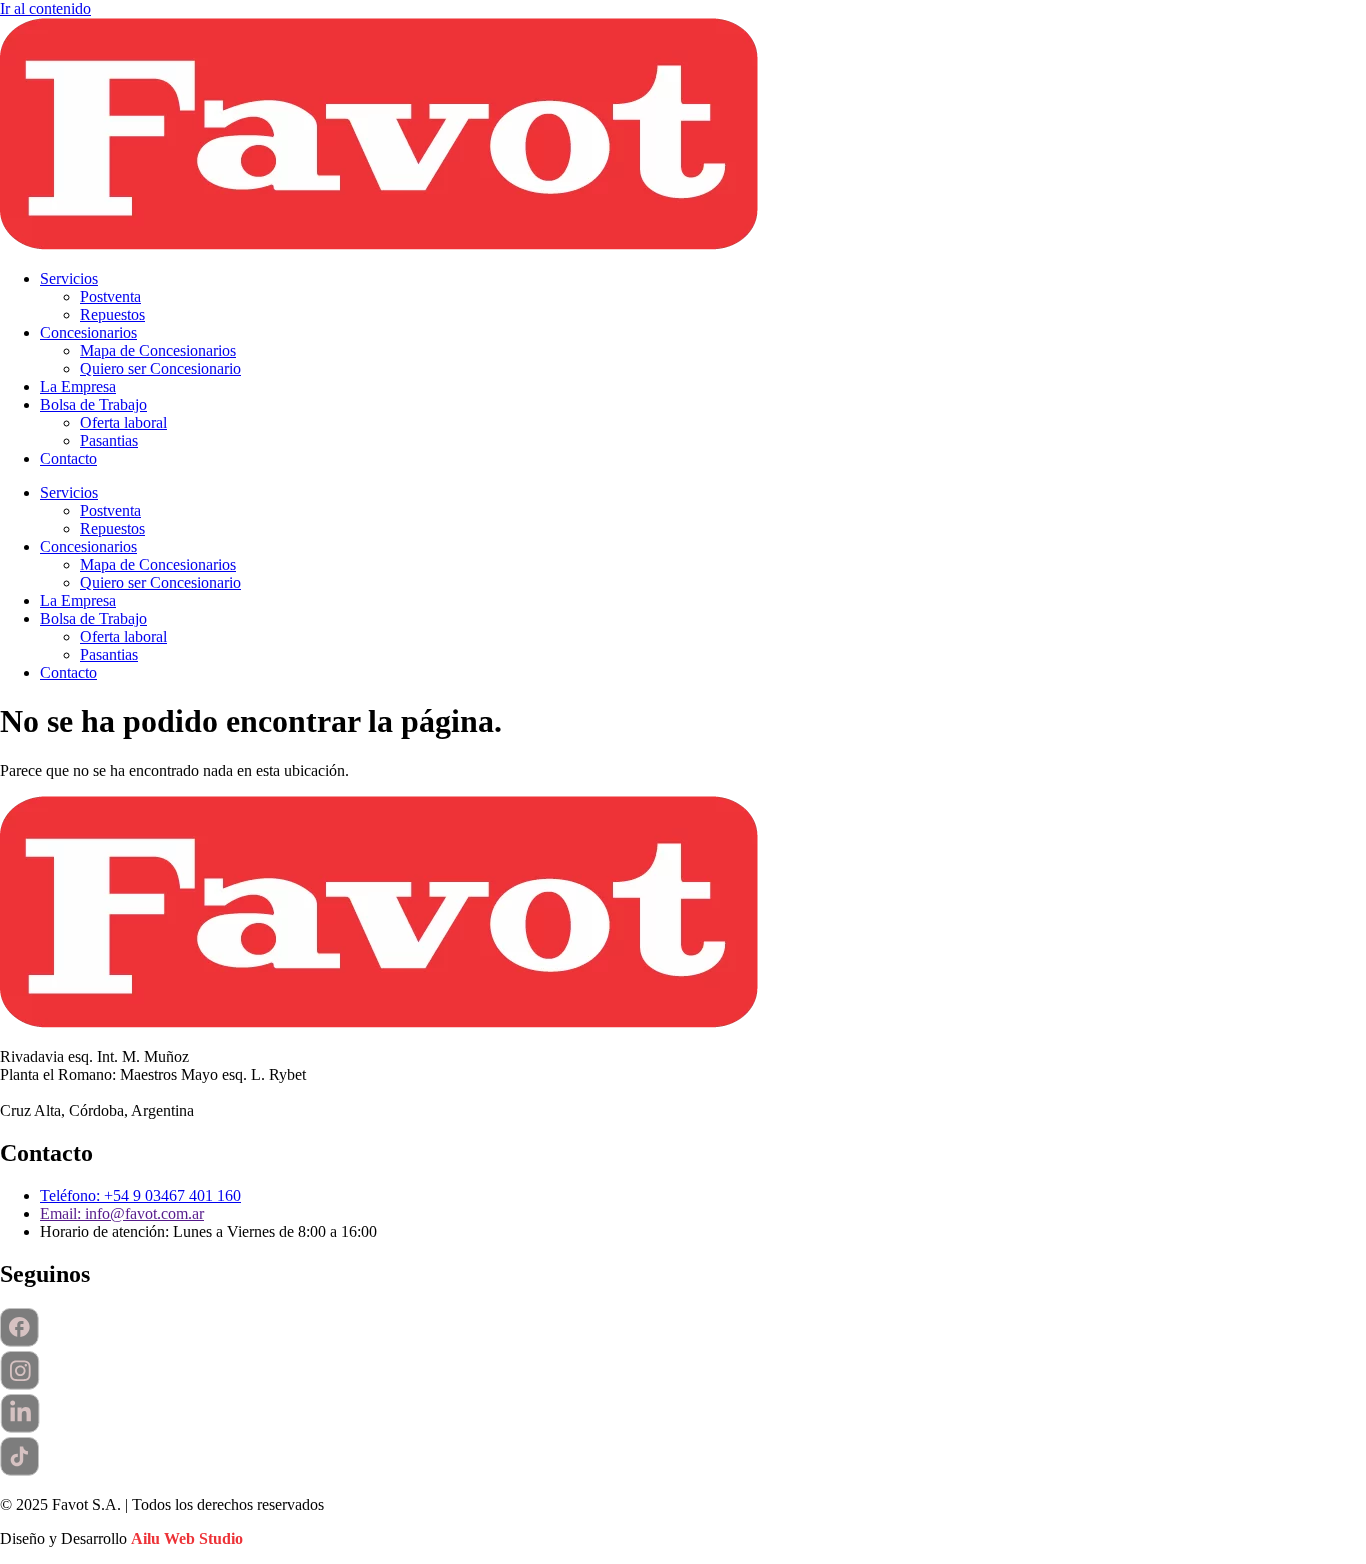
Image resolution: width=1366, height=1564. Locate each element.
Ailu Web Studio (187, 1538)
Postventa (110, 296)
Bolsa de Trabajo (93, 404)
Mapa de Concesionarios (158, 350)
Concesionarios (88, 332)
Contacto (68, 458)
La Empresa (78, 386)
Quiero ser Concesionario (160, 368)
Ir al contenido (45, 8)
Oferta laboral (123, 422)
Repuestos (112, 314)
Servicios (69, 278)
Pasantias (109, 440)
